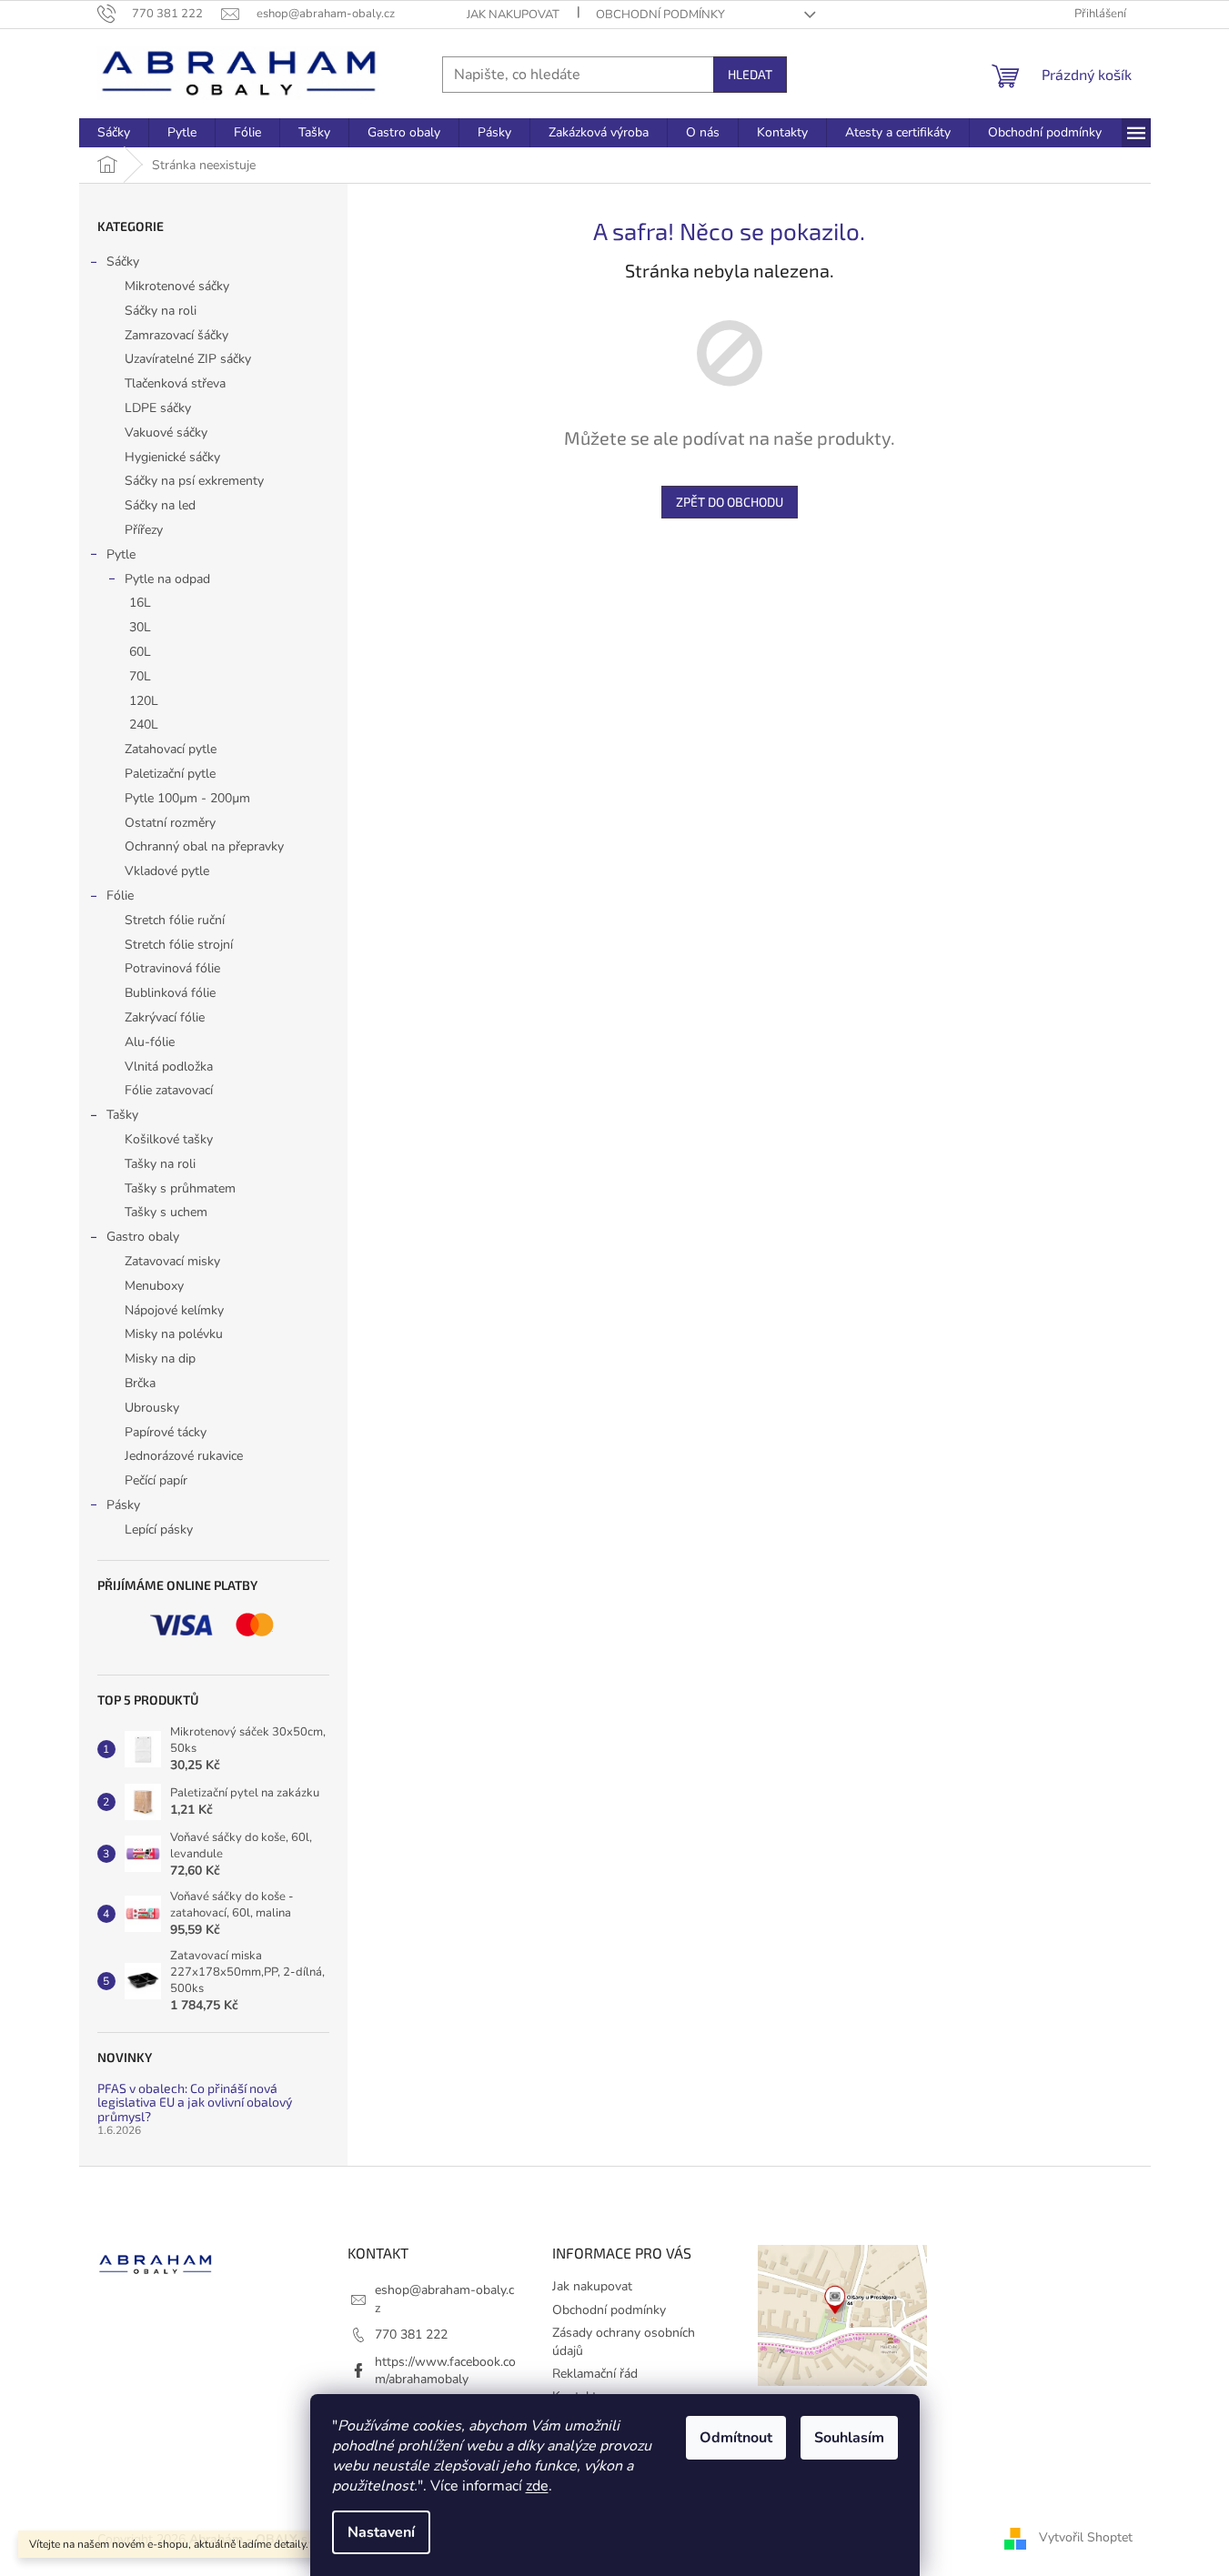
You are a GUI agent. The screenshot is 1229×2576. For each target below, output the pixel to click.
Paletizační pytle (170, 774)
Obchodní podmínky (660, 15)
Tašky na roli (160, 1164)
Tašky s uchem (166, 1212)
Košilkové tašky (169, 1139)
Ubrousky (152, 1408)
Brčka (140, 1383)
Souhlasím (849, 2438)
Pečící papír (156, 1480)
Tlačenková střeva (175, 383)
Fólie (120, 896)
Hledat (750, 74)
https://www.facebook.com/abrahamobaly (445, 2370)
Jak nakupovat (513, 15)
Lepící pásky (159, 1529)
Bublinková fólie (170, 993)
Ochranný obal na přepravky (204, 846)
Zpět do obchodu (730, 502)
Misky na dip (160, 1358)
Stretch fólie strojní (179, 945)
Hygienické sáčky (172, 457)
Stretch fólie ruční (175, 920)
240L (144, 724)
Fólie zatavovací (169, 1090)
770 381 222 (411, 2334)
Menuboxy (154, 1286)
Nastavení (381, 2532)
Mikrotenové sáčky (177, 286)
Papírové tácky (166, 1432)
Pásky (123, 1505)
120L (144, 701)
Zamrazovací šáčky (176, 335)
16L (140, 603)
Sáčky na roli (161, 311)
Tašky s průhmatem (180, 1188)
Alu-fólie (150, 1042)
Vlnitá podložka (169, 1067)
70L (140, 676)
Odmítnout (736, 2438)
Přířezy (144, 530)
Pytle (121, 554)
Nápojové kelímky (174, 1310)
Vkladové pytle (167, 871)
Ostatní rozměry (170, 823)
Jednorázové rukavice (184, 1456)
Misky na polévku (174, 1334)
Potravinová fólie (172, 968)
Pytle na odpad (167, 579)
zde (537, 2486)
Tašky (122, 1115)
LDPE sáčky (158, 408)
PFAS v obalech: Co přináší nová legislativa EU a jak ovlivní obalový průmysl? (195, 2102)
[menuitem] (114, 133)
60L (140, 652)
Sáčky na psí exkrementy (194, 481)
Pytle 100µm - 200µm (187, 798)
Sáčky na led (160, 505)
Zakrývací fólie (165, 1017)
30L (140, 627)
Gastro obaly (143, 1237)
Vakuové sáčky (166, 433)
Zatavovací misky (172, 1261)
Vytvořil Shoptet (1086, 2538)
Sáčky (123, 262)
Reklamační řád (595, 2374)
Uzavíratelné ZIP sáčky (188, 359)
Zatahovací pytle (171, 749)
